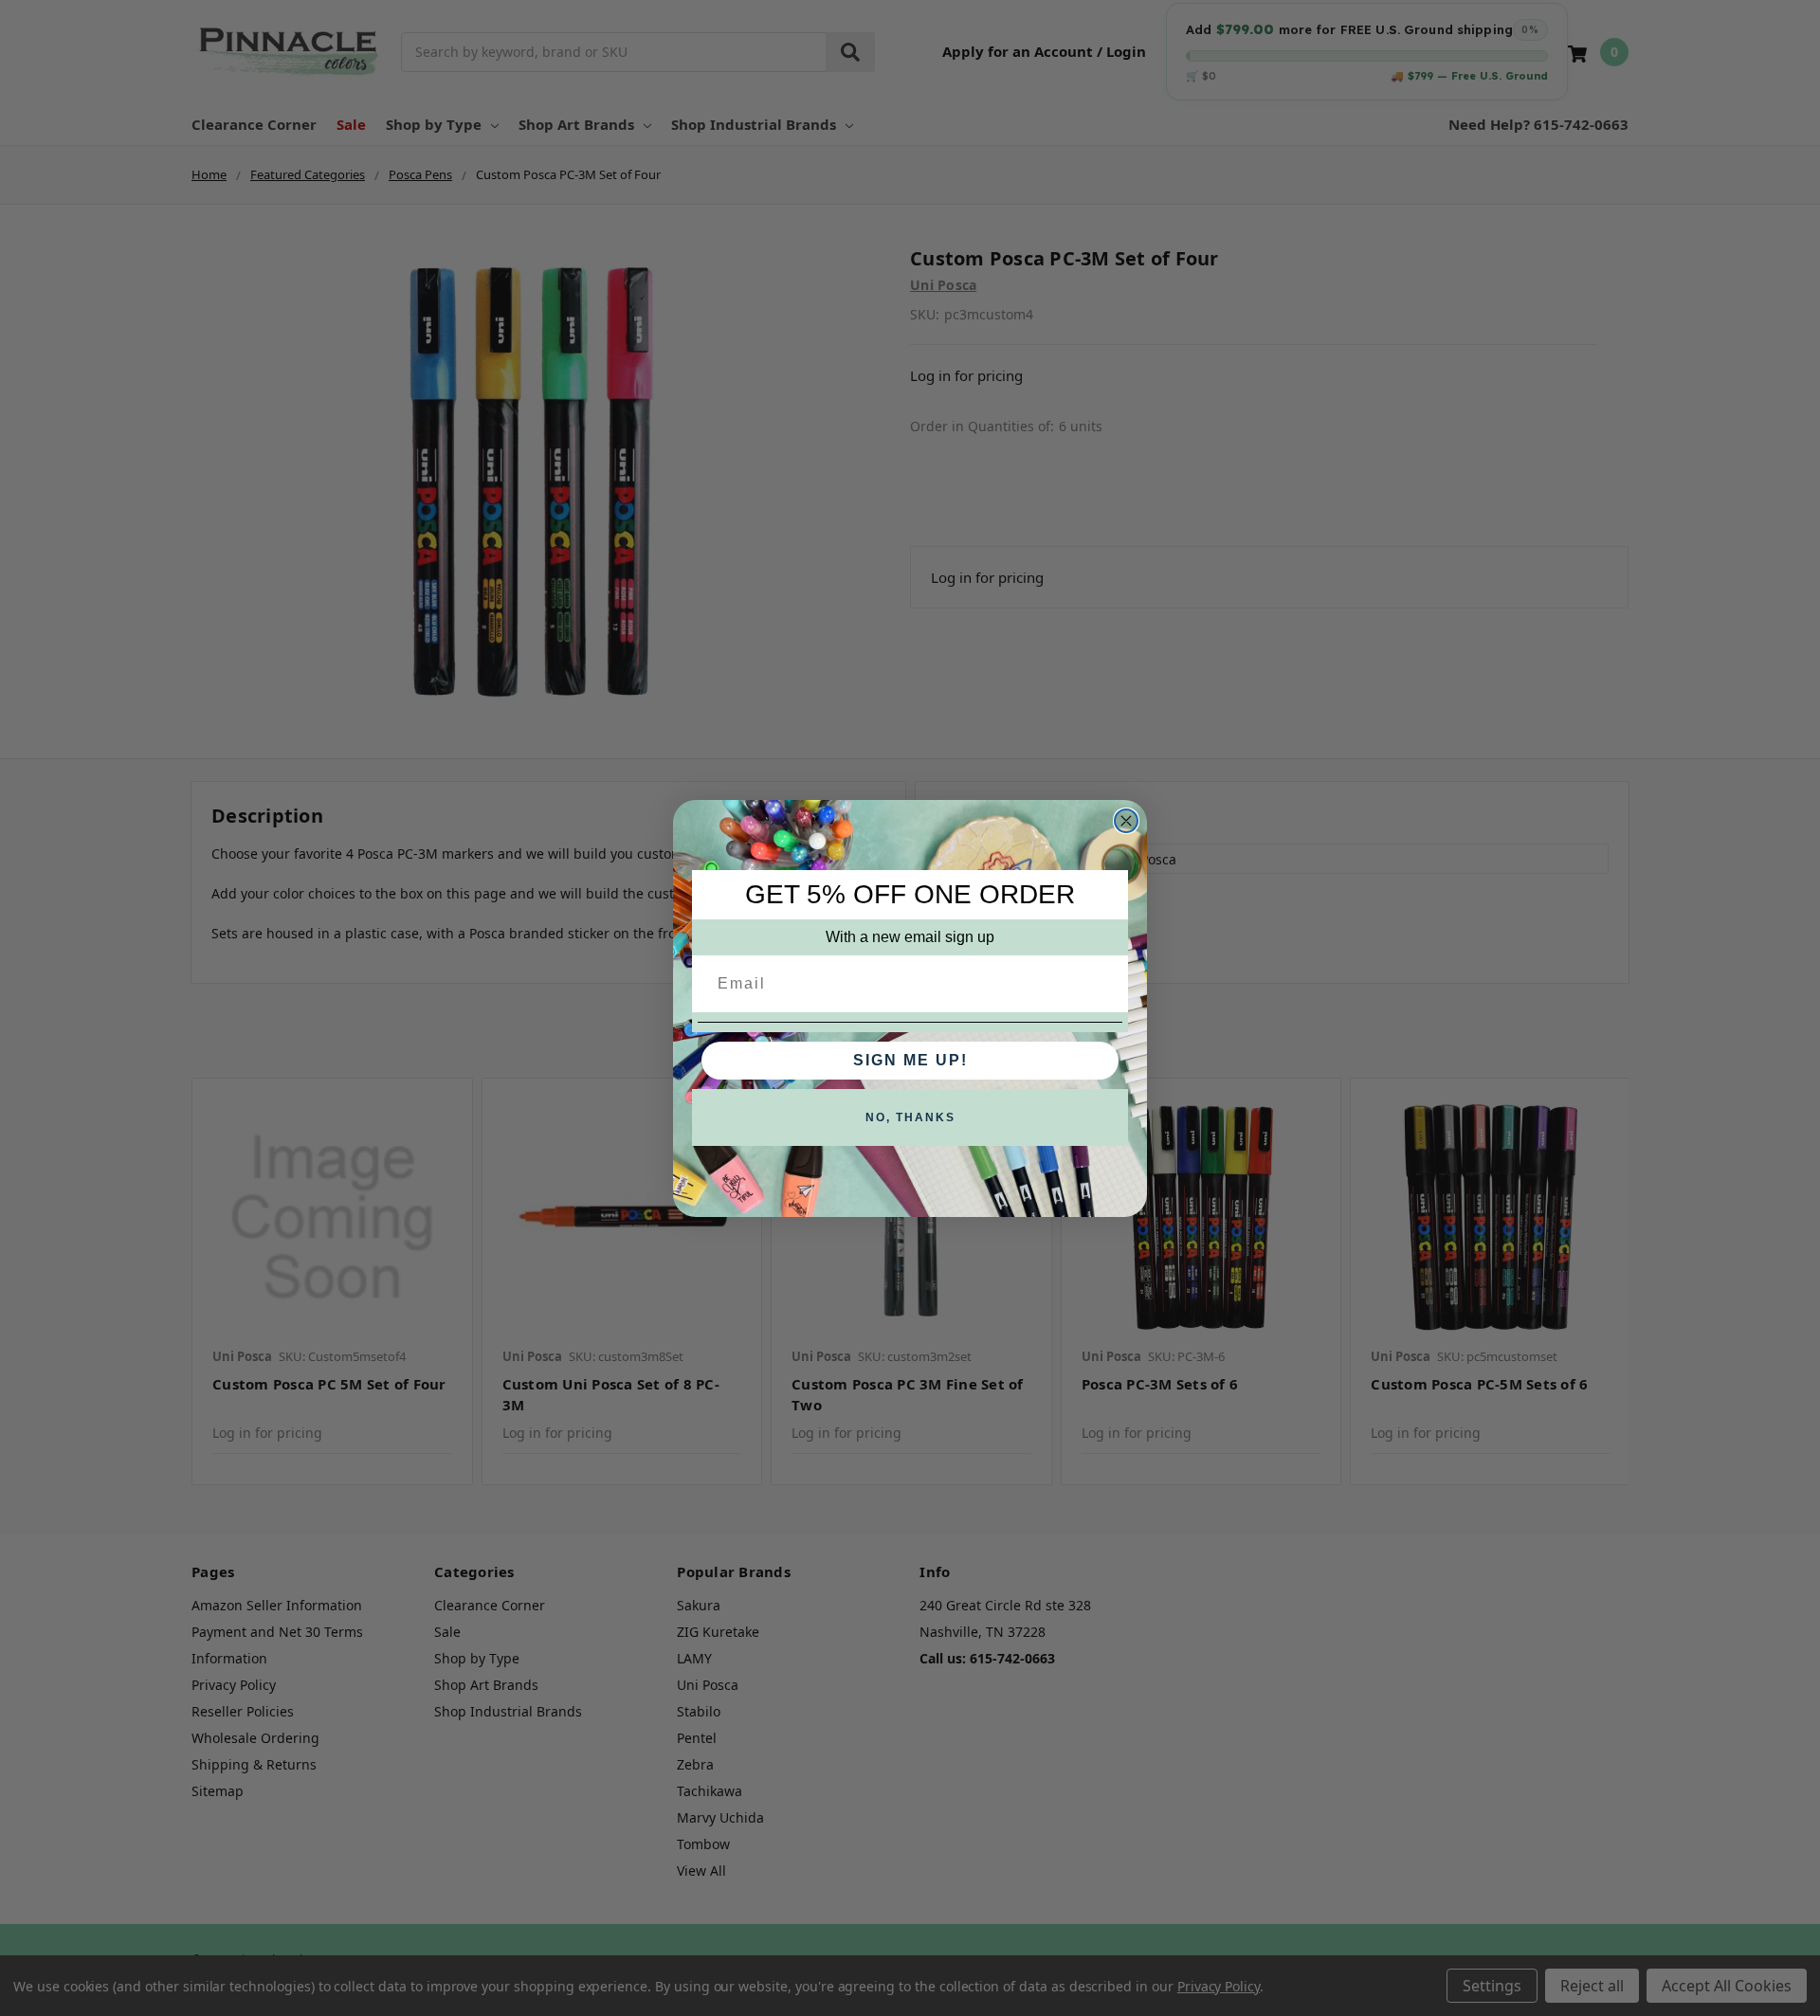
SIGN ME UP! (910, 1060)
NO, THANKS (910, 1117)
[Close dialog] (1126, 821)
